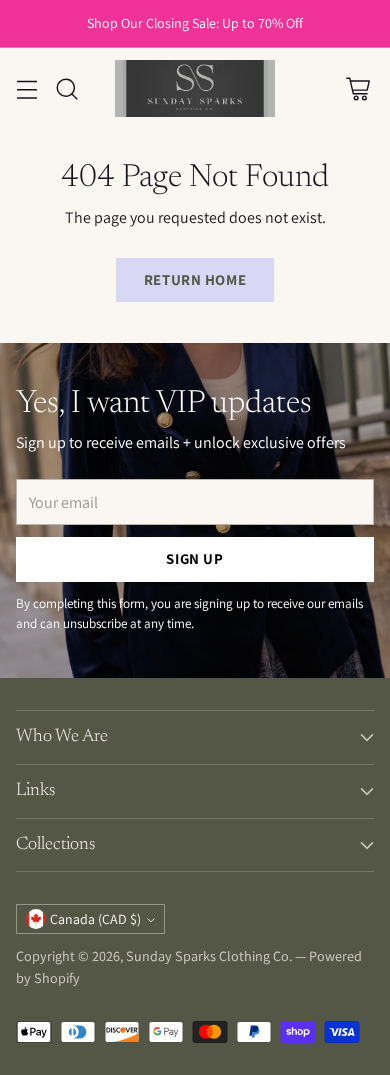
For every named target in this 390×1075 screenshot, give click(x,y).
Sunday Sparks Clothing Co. (209, 956)
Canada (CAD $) (95, 919)
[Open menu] (26, 88)
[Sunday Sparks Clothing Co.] (195, 88)
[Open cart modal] (357, 88)
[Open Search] (66, 88)
